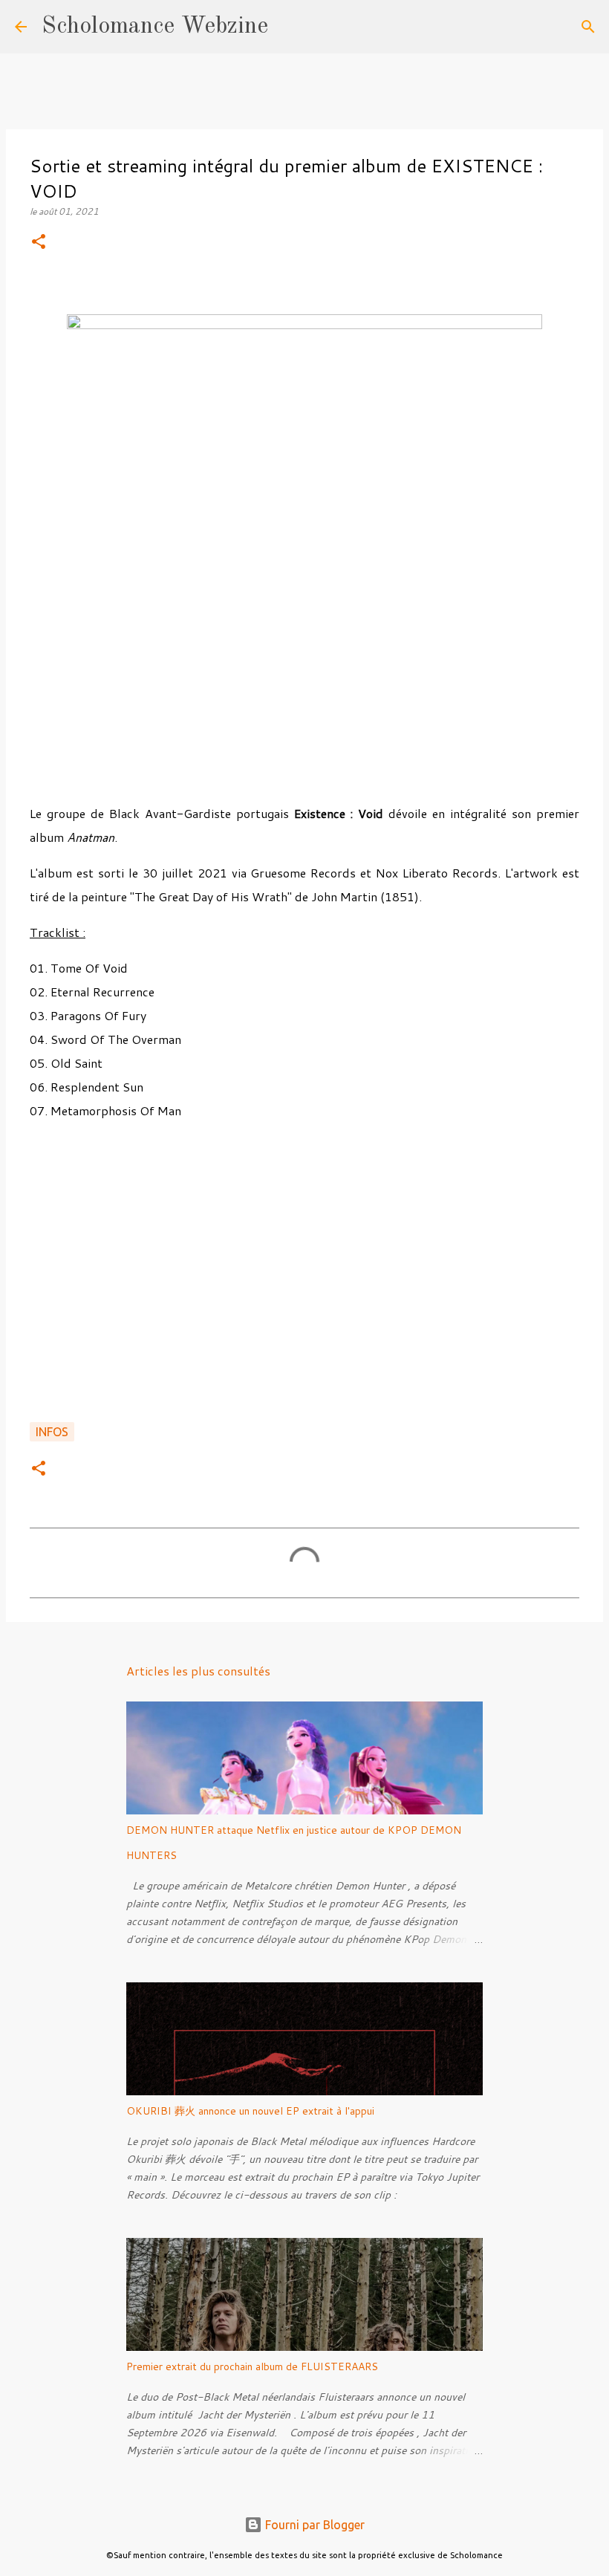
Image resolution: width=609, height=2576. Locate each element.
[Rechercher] (289, 27)
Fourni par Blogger (313, 2525)
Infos (52, 1432)
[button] (39, 243)
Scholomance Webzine (155, 27)
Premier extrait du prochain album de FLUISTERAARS (252, 2366)
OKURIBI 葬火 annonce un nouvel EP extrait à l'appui (250, 2111)
